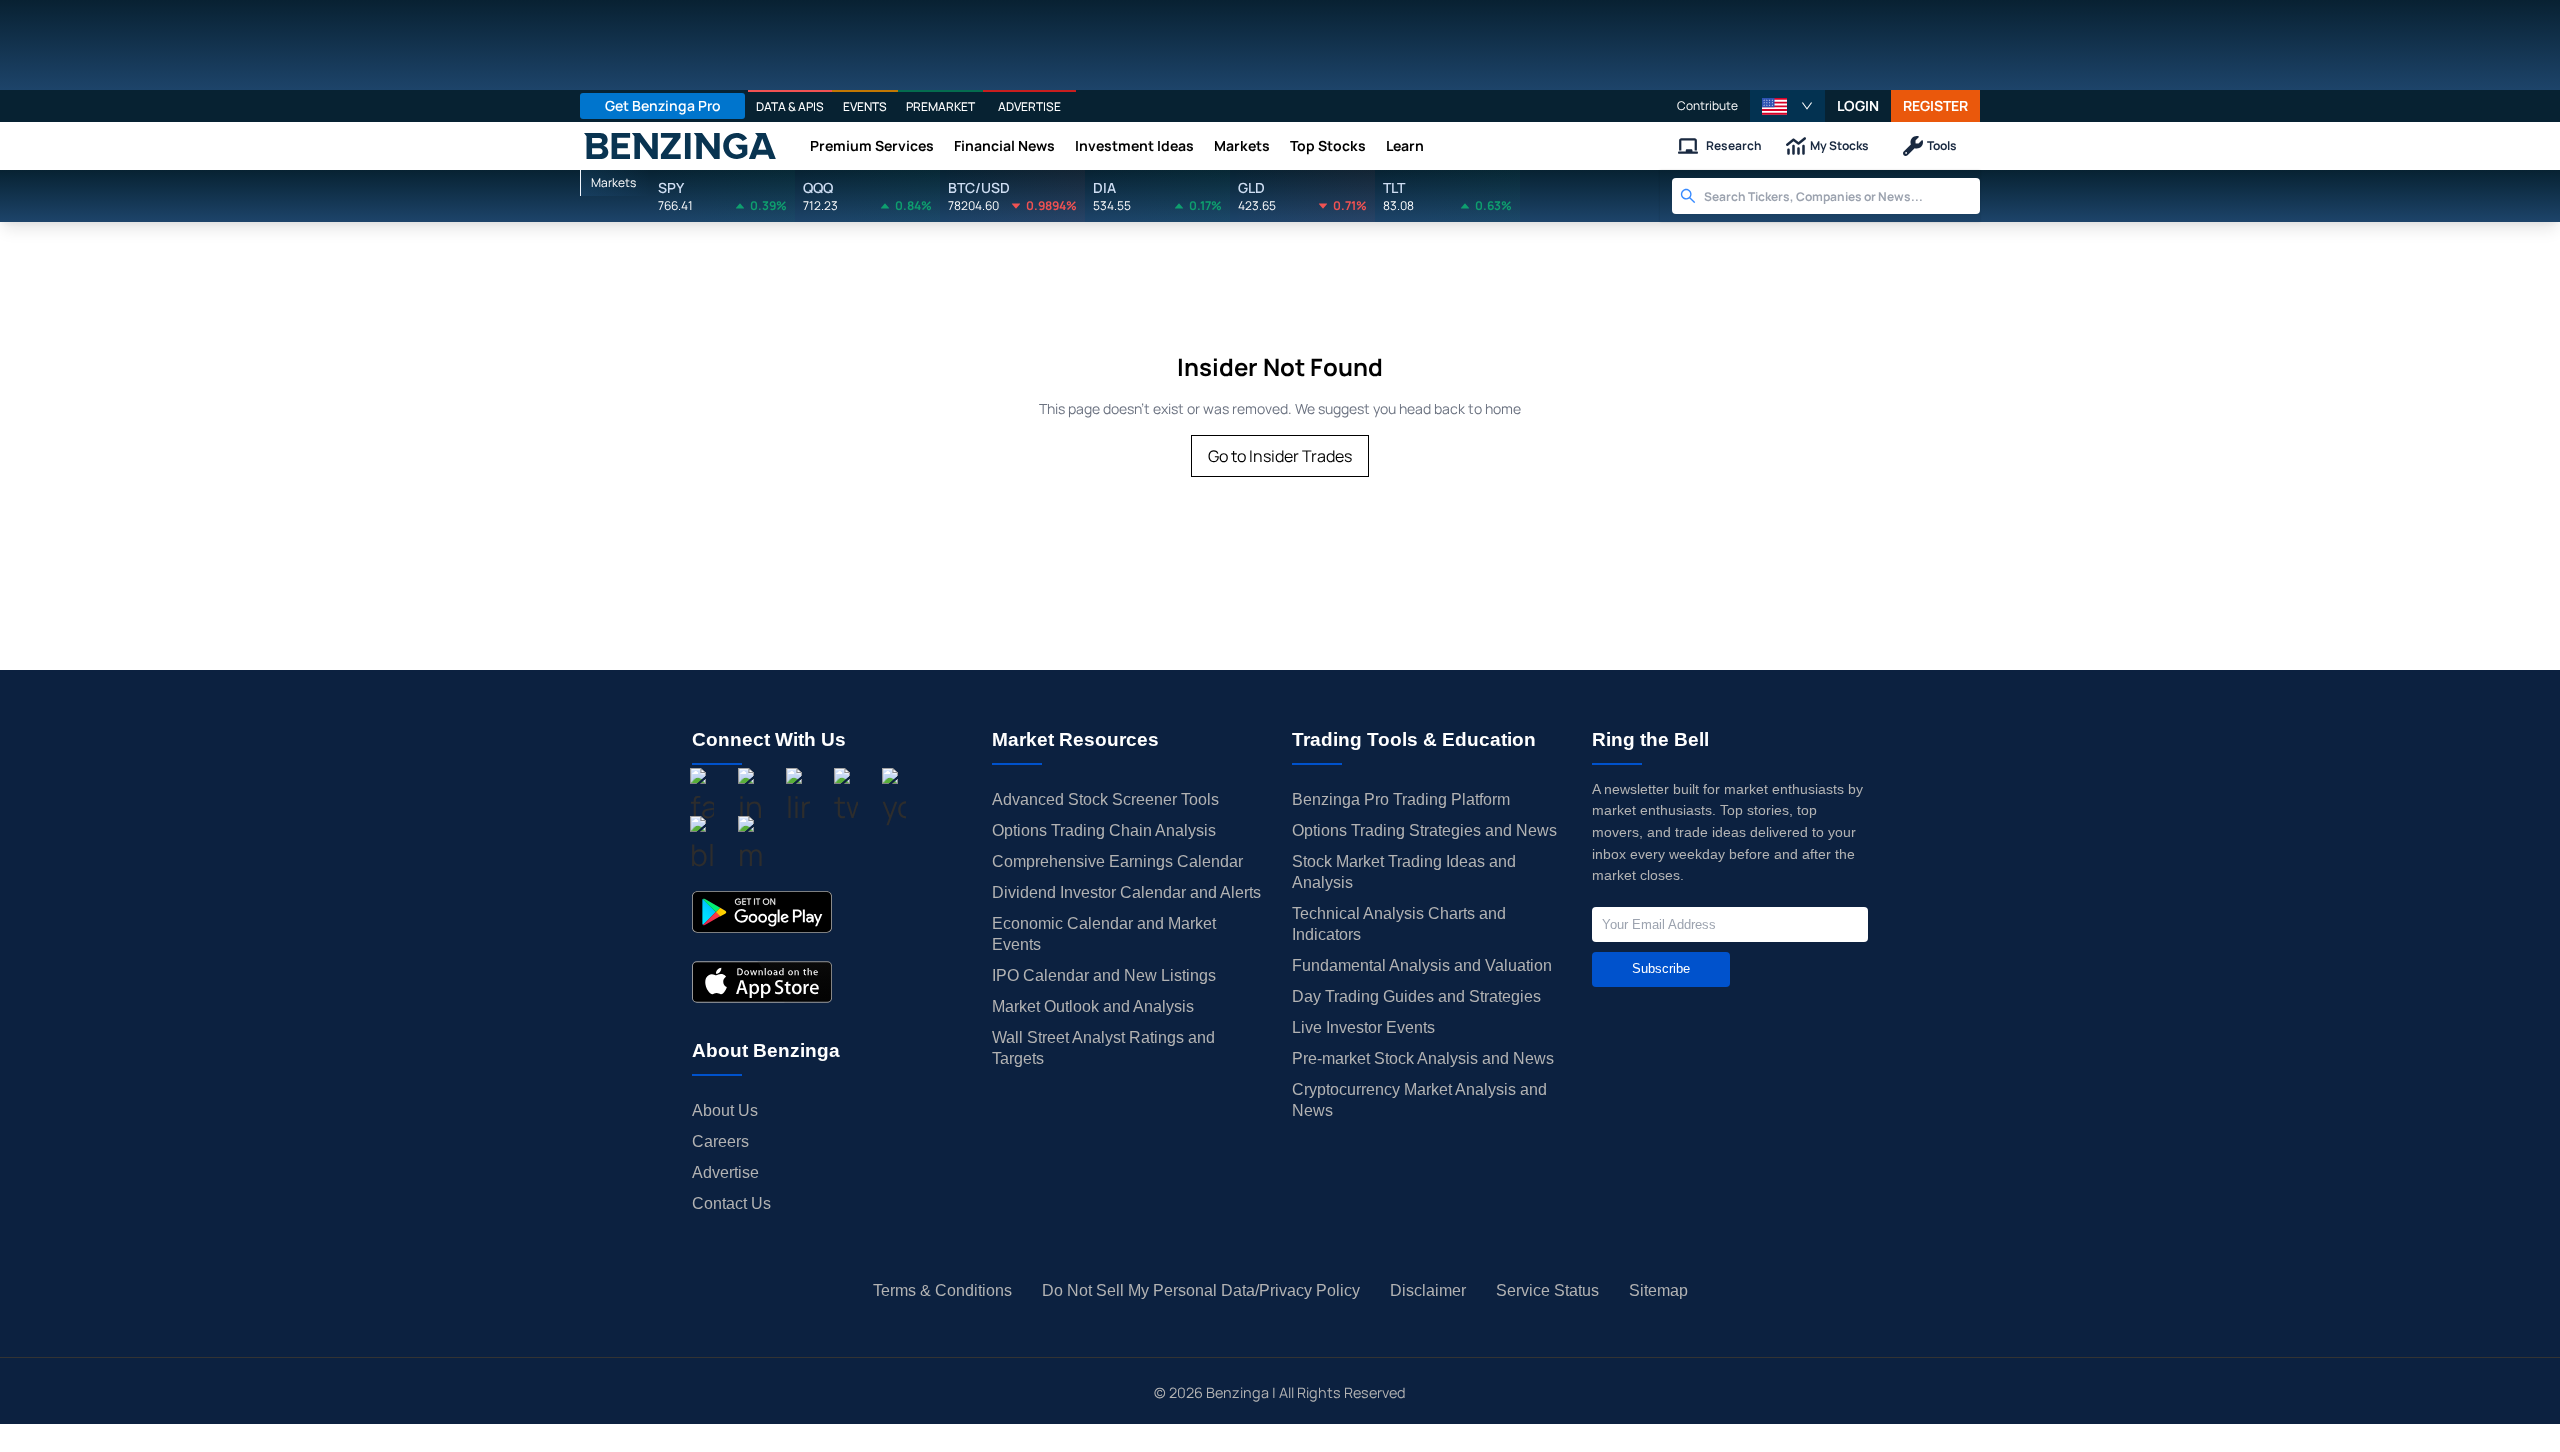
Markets (1242, 145)
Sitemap (1658, 1290)
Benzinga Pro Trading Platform (1401, 799)
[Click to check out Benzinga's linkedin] (798, 799)
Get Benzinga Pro (663, 105)
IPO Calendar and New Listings (1104, 975)
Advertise (725, 1172)
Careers (720, 1141)
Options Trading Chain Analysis (1104, 830)
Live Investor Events (1363, 1027)
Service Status (1547, 1290)
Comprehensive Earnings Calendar (1117, 861)
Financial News (1004, 145)
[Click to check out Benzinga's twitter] (846, 799)
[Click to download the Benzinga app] (762, 912)
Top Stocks (1328, 145)
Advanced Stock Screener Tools (1105, 799)
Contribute (1707, 105)
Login (1858, 105)
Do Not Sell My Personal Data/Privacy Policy (1201, 1290)
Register (1935, 105)
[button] (1787, 106)
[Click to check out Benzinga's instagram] (750, 799)
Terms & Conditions (942, 1290)
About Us (725, 1110)
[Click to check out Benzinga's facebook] (702, 799)
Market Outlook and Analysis (1093, 1006)
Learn (1405, 145)
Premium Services (872, 145)
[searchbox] (1842, 196)
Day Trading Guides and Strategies (1416, 996)
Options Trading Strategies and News (1424, 830)
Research (1734, 145)
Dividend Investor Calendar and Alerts (1126, 892)
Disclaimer (1428, 1290)
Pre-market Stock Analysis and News (1423, 1058)
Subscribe (1661, 968)
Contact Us (731, 1203)
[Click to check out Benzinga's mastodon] (750, 847)
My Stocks (1839, 145)
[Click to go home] (680, 146)
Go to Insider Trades (1280, 456)
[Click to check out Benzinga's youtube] (894, 799)
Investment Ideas (1134, 145)
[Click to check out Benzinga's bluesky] (702, 847)
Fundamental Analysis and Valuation (1422, 965)
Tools (1942, 145)
